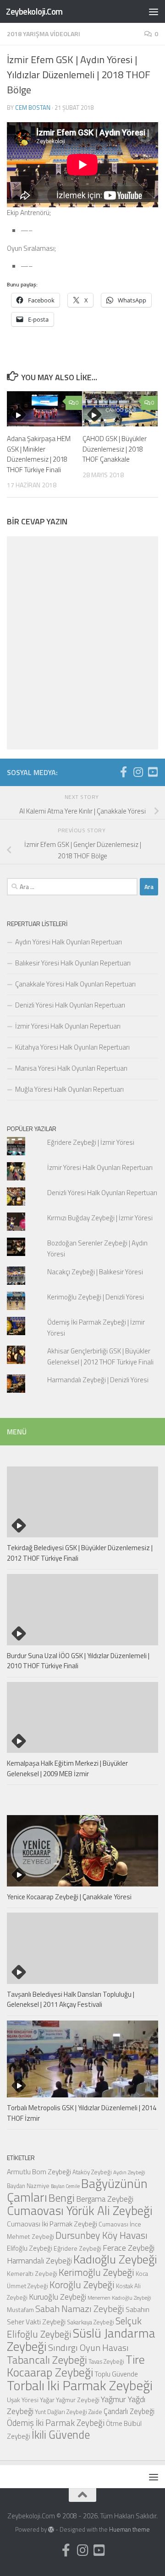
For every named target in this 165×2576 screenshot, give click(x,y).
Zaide (95, 2412)
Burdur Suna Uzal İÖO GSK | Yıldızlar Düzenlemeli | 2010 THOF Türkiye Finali (78, 1661)
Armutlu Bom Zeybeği (39, 2172)
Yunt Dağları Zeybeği (61, 2412)
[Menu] (154, 11)
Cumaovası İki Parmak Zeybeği (52, 2224)
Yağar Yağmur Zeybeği (70, 2400)
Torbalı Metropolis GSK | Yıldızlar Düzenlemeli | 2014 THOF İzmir (82, 2113)
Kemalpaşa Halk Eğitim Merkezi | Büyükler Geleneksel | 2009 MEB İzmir (67, 1768)
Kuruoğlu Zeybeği (58, 2297)
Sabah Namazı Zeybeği (80, 2309)
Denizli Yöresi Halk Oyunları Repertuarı (70, 1005)
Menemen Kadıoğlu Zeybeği (119, 2298)
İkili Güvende (61, 2434)
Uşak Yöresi (23, 2400)
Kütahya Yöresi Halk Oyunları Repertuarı (72, 1047)
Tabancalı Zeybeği (47, 2360)
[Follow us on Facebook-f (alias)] (123, 772)
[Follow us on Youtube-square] (153, 772)
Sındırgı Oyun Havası (88, 2347)
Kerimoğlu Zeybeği (96, 2272)
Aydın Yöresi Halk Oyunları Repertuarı (69, 942)
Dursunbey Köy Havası (102, 2235)
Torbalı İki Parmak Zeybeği (80, 2385)
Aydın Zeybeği (129, 2172)
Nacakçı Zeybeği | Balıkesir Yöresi (95, 1272)
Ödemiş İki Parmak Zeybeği (56, 2423)
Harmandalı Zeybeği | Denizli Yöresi (98, 1380)
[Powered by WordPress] (51, 2530)
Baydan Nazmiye (28, 2186)
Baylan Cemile (65, 2186)
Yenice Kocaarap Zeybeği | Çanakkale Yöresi (69, 1897)
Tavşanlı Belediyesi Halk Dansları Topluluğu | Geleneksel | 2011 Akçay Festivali (71, 1999)
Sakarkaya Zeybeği (91, 2322)
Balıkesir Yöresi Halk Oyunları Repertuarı (73, 963)
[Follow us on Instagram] (138, 772)
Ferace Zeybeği (129, 2247)
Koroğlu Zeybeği (82, 2285)
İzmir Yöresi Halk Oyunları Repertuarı (68, 1026)
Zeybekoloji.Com (34, 11)
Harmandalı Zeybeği (39, 2261)
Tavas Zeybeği (106, 2361)
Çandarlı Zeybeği (129, 2411)
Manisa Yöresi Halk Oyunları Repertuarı (71, 1068)
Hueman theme (129, 2529)
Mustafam (20, 2309)
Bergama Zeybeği (105, 2199)
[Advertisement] (82, 87)
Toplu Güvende (116, 2374)
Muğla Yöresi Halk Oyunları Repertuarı (69, 1089)
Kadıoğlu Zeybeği (115, 2259)
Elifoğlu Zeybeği (30, 2248)
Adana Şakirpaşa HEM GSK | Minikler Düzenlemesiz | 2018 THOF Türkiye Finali (39, 454)
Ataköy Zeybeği (92, 2172)
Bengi (62, 2198)
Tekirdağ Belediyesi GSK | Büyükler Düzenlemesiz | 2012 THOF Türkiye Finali (80, 1553)
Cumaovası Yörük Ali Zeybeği (80, 2210)
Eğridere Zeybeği (77, 2248)
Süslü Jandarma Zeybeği (81, 2340)
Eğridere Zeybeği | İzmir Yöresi (91, 1142)
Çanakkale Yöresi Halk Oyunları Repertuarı (75, 984)
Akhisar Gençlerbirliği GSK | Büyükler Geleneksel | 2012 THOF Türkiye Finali (100, 1356)
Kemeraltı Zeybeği (32, 2273)
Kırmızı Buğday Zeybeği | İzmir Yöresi (100, 1218)
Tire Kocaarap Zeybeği (76, 2366)
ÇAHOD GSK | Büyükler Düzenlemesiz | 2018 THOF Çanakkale (115, 449)
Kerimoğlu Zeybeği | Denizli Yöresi (96, 1297)
